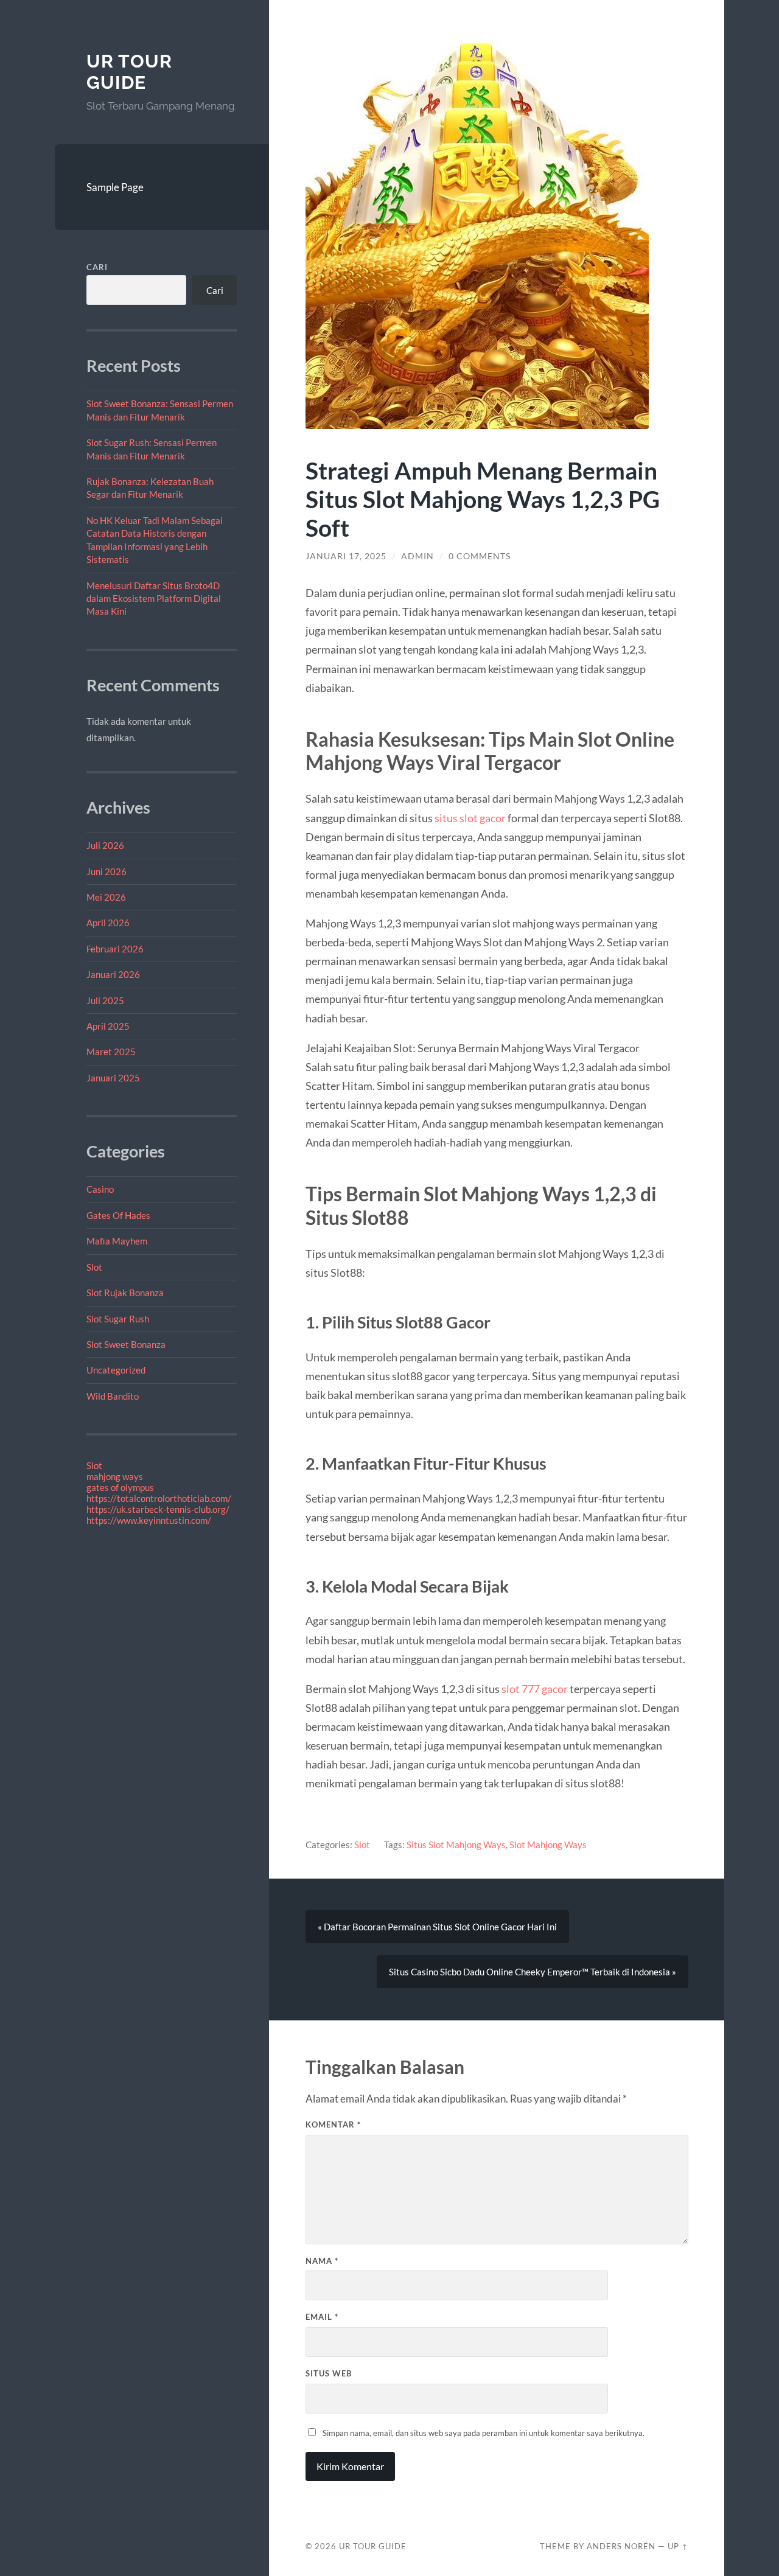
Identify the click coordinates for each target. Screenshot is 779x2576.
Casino (100, 1189)
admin (417, 556)
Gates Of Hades (118, 1215)
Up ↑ (678, 2546)
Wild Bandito (113, 1396)
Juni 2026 (107, 871)
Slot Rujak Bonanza (125, 1293)
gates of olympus (120, 1487)
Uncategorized (116, 1370)
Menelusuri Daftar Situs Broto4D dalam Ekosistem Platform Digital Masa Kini (154, 599)
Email (322, 2317)
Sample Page (115, 187)
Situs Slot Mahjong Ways (456, 1845)
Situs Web (329, 2373)
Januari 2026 (113, 974)
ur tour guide (129, 72)
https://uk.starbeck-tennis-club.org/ (158, 1509)
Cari (97, 267)
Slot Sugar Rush (118, 1319)
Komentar (333, 2124)
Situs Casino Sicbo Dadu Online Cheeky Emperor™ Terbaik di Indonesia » (533, 1972)
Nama (322, 2261)
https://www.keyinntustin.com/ (149, 1520)
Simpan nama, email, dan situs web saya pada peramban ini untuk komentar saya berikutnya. (484, 2433)
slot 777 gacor (536, 1689)
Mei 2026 (106, 897)
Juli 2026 (105, 845)
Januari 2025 (113, 1078)
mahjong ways (115, 1476)
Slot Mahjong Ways (548, 1845)
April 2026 (108, 923)
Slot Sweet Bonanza (126, 1344)
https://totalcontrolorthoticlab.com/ (159, 1498)
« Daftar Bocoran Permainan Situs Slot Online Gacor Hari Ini (437, 1927)
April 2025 (108, 1026)
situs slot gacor (470, 818)
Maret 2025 (111, 1052)
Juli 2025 (105, 1000)
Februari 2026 (115, 949)
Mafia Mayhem (117, 1241)
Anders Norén (621, 2546)
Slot (94, 1267)
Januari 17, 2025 (346, 556)
